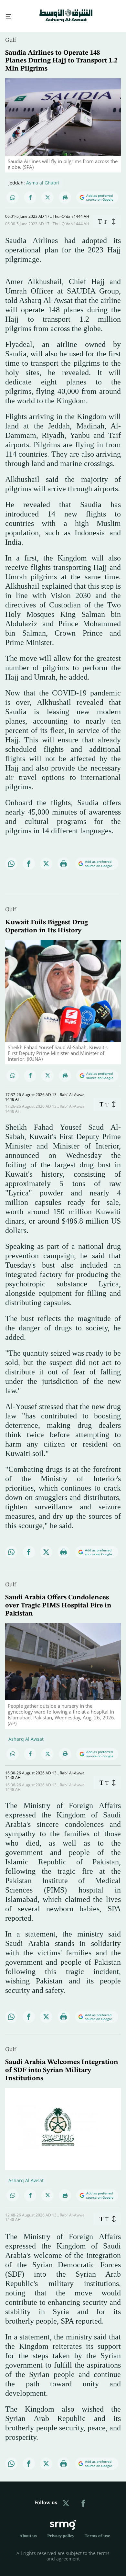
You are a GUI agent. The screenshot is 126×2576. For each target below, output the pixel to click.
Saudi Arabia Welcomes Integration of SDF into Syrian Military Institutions (62, 2065)
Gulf (11, 34)
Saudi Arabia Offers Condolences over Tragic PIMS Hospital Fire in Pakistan (58, 1600)
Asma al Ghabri (43, 177)
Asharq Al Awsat (26, 1733)
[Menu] (6, 13)
